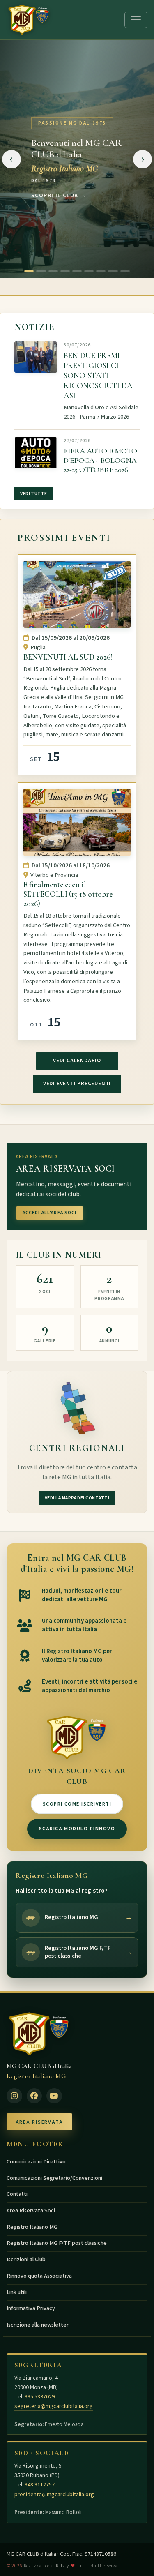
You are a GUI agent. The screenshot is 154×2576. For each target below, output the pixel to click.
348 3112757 (40, 2485)
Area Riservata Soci (31, 2211)
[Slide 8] (113, 271)
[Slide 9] (125, 271)
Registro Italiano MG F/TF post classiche (57, 2243)
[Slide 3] (53, 271)
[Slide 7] (101, 271)
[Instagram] (14, 2096)
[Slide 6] (89, 271)
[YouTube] (54, 2096)
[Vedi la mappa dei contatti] (77, 1407)
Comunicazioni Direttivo (36, 2162)
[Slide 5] (77, 271)
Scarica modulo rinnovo (77, 1829)
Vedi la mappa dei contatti (77, 1498)
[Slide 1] (29, 271)
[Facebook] (34, 2096)
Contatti (17, 2194)
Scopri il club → (59, 196)
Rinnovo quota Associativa (39, 2276)
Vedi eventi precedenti (77, 1084)
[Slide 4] (65, 271)
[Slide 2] (41, 271)
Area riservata (39, 2122)
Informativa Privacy (31, 2308)
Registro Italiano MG (32, 2227)
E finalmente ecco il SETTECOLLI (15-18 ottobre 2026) (68, 894)
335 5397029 (40, 2397)
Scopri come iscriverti (77, 1804)
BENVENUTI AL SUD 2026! (68, 657)
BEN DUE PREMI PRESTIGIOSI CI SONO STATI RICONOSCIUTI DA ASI (98, 376)
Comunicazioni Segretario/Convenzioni (54, 2178)
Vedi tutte (34, 494)
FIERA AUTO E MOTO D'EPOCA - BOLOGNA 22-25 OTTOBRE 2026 (100, 460)
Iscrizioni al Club (26, 2260)
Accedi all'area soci (50, 1213)
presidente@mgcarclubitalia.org (54, 2495)
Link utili (17, 2292)
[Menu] (136, 20)
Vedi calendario (77, 1061)
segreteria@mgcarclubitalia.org (54, 2406)
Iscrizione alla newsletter (38, 2325)
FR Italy (61, 2566)
